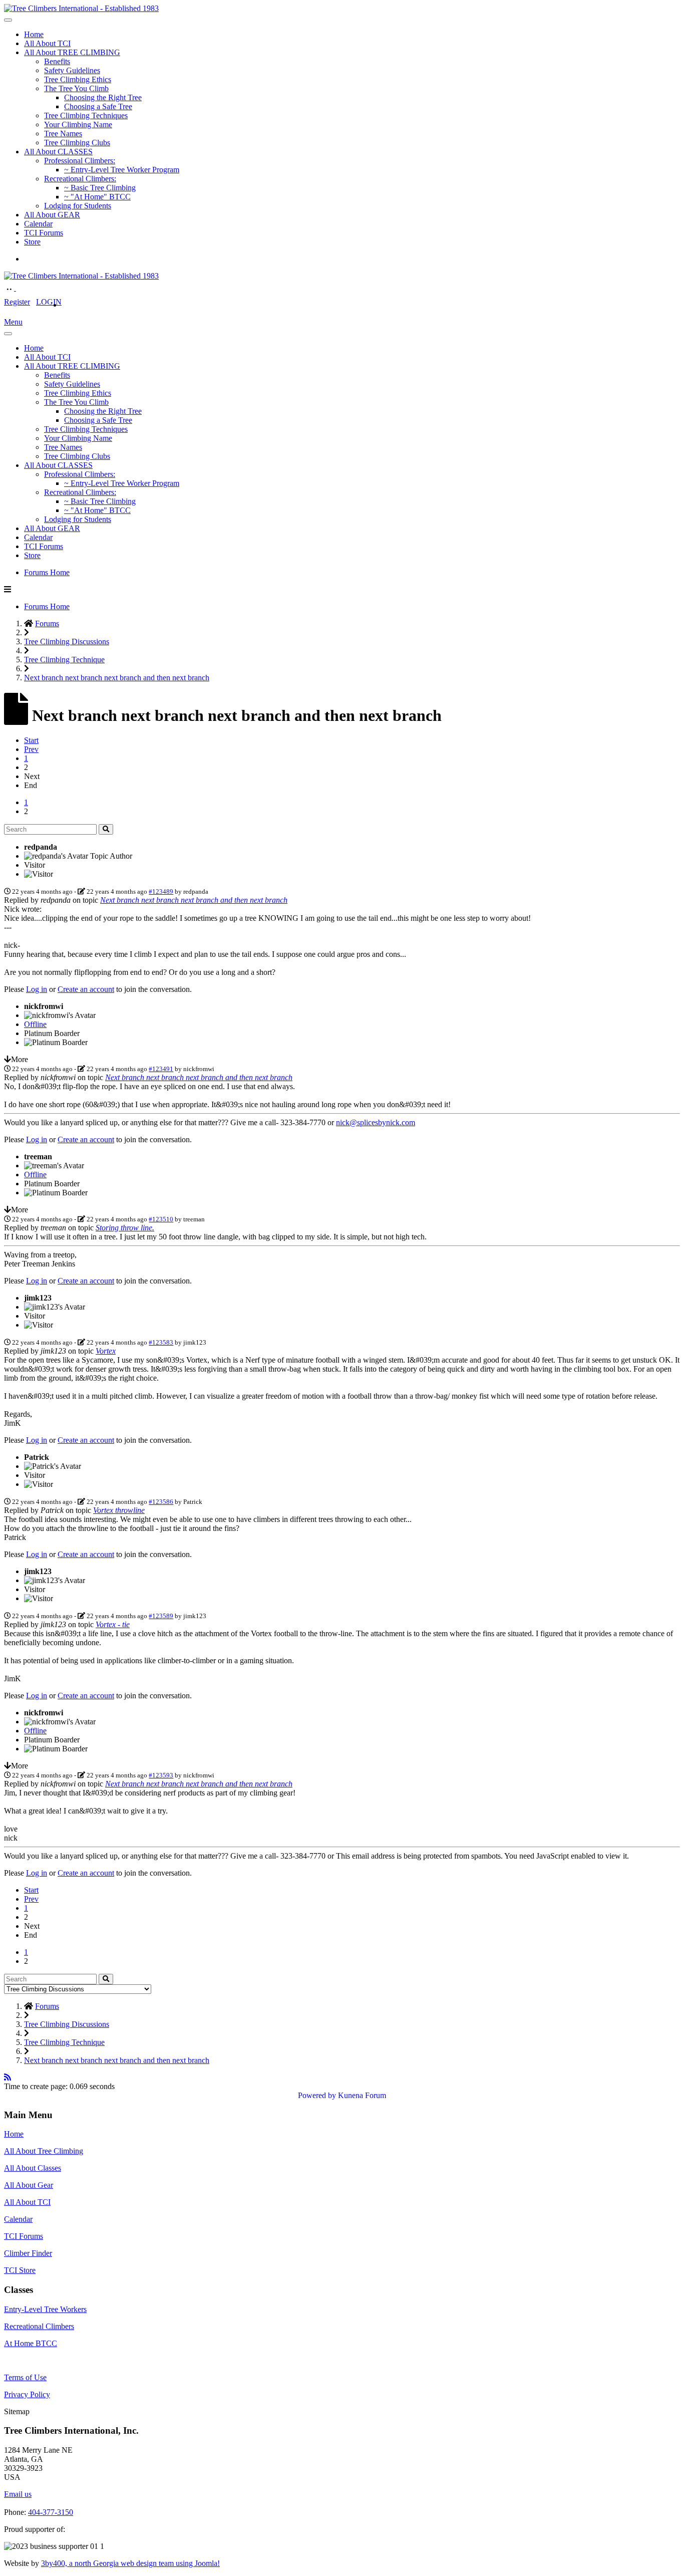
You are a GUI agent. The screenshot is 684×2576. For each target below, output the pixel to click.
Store (32, 242)
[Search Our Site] (21, 288)
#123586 (161, 1502)
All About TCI (47, 43)
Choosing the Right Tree (103, 97)
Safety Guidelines (72, 70)
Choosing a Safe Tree (98, 106)
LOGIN (49, 302)
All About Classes (33, 2168)
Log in (37, 989)
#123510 (161, 1219)
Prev (31, 749)
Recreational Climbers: (80, 179)
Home (34, 34)
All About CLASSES (58, 152)
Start (31, 740)
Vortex (106, 1351)
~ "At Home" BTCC (97, 197)
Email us (18, 2494)
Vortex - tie (113, 1624)
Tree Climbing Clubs (77, 143)
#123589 (161, 1616)
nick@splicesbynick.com (376, 1122)
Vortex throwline (119, 1510)
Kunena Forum (362, 2095)
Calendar (38, 224)
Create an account (86, 989)
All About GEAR (52, 215)
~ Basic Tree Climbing (100, 188)
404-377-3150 (51, 2512)
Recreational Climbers (39, 2326)
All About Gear (29, 2185)
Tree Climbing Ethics (78, 79)
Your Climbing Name (78, 124)
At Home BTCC (31, 2343)
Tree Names (63, 134)
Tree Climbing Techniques (86, 115)
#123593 (161, 1775)
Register (17, 302)
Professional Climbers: (80, 161)
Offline (35, 1024)
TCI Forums (44, 233)
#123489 (161, 891)
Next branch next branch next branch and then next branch (194, 900)
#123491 (161, 1069)
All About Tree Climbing (44, 2151)
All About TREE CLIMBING (72, 52)
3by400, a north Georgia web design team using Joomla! (130, 2563)
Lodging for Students (78, 206)
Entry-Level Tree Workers (45, 2309)
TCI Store (20, 2270)
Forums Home (47, 572)
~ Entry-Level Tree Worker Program (122, 170)
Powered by (317, 2095)
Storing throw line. (125, 1228)
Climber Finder (28, 2253)
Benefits (57, 61)
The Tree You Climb (76, 88)
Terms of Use (25, 2377)
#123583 (161, 1342)
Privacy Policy (27, 2394)
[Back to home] (81, 8)
